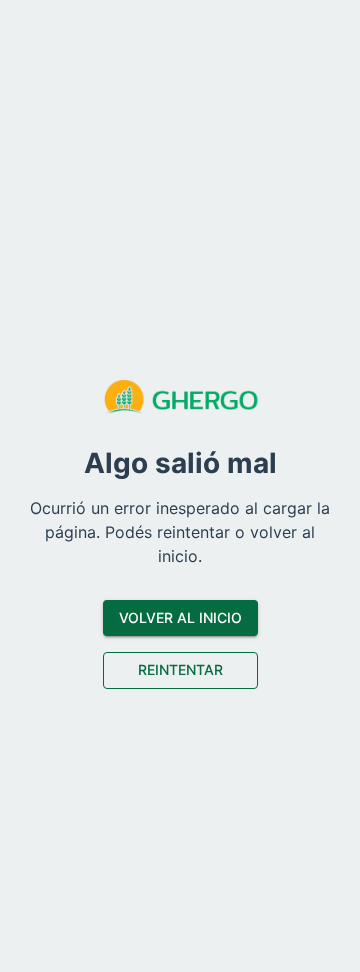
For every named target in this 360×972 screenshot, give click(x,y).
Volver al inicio (180, 617)
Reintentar (180, 669)
